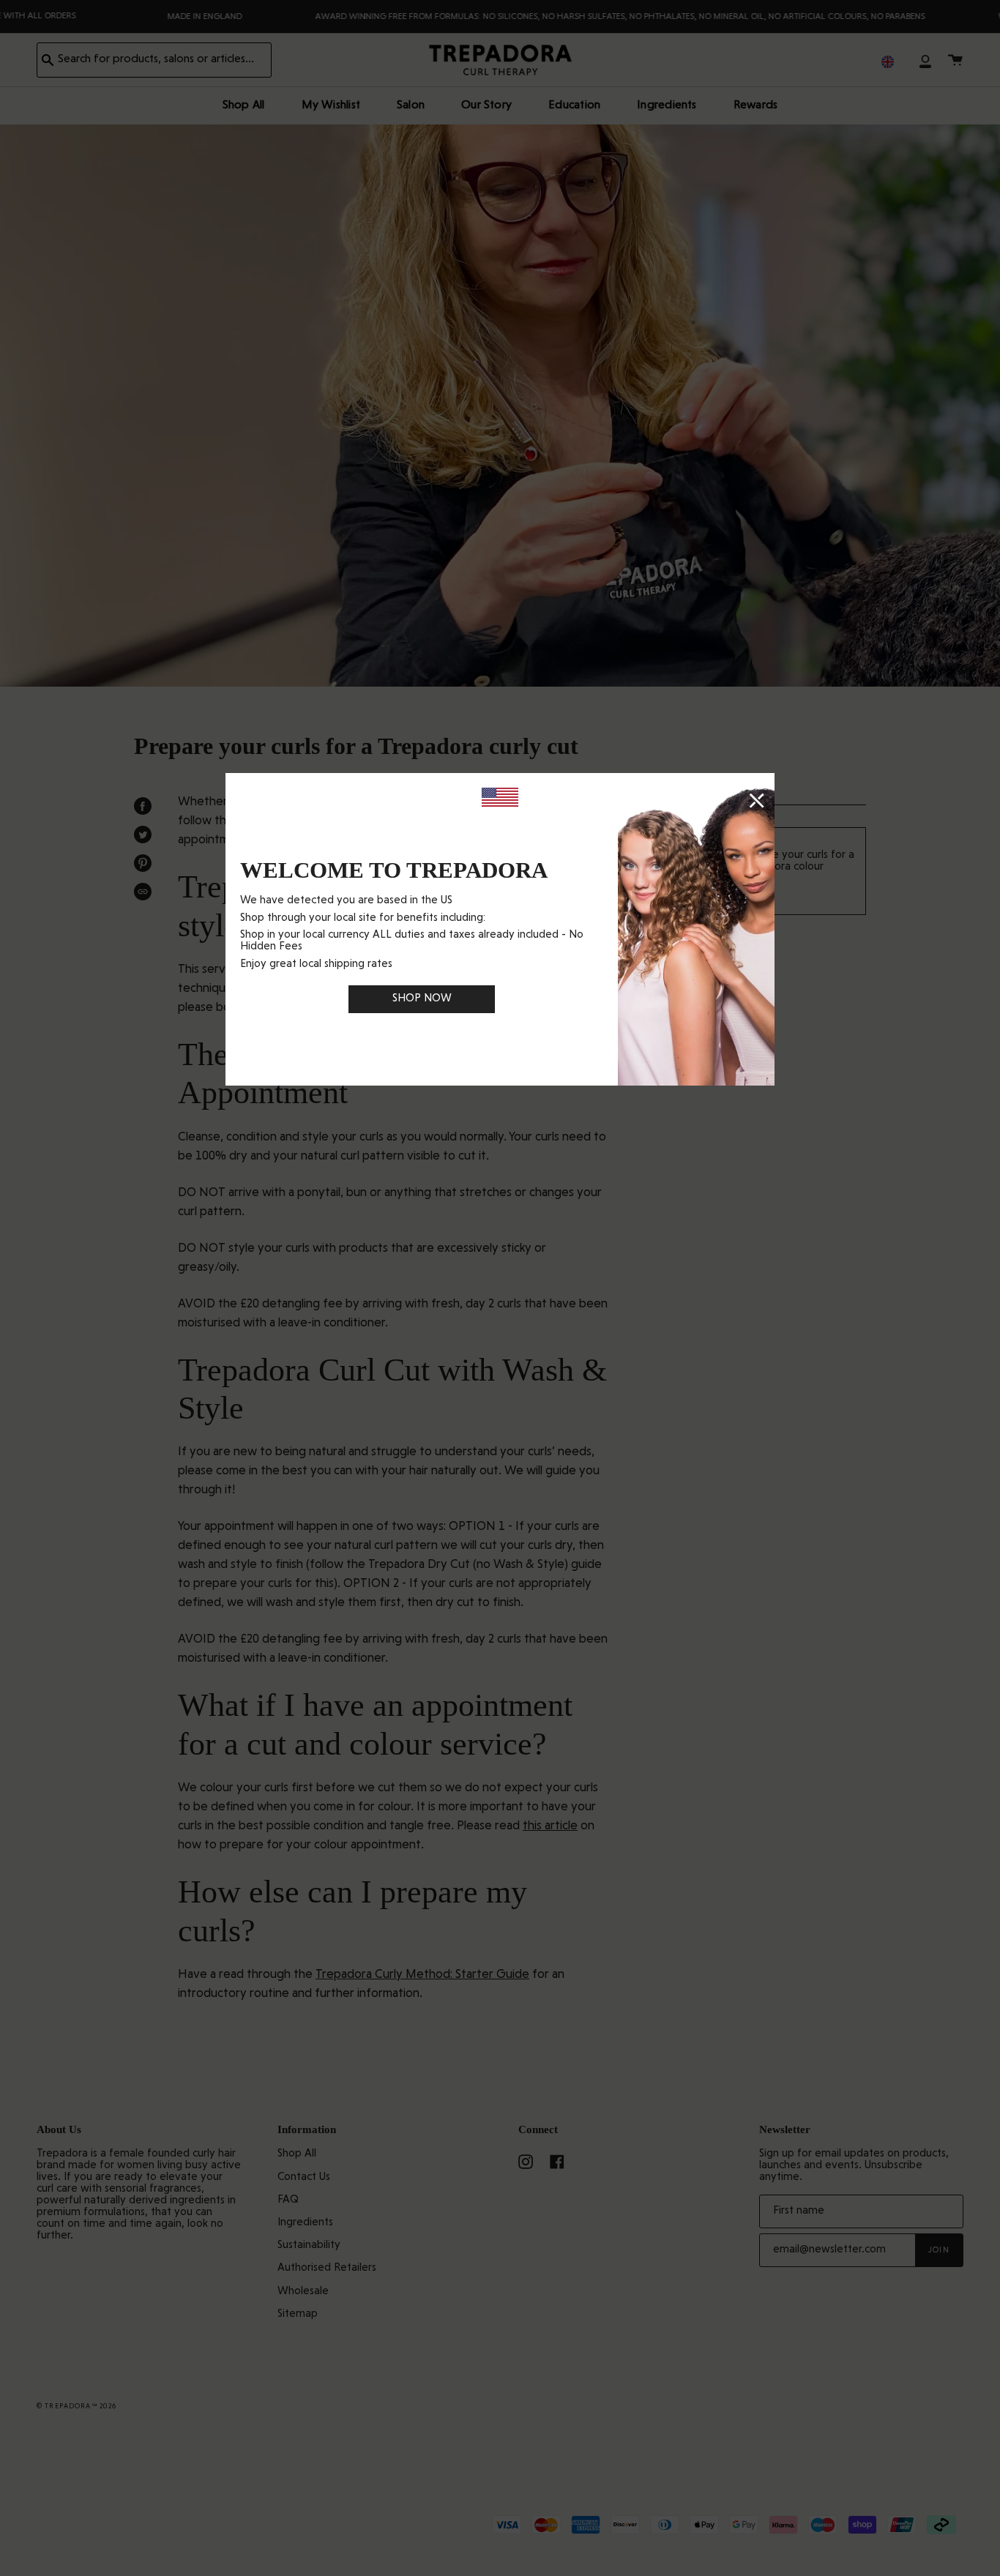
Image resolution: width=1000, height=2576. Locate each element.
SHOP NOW (422, 999)
